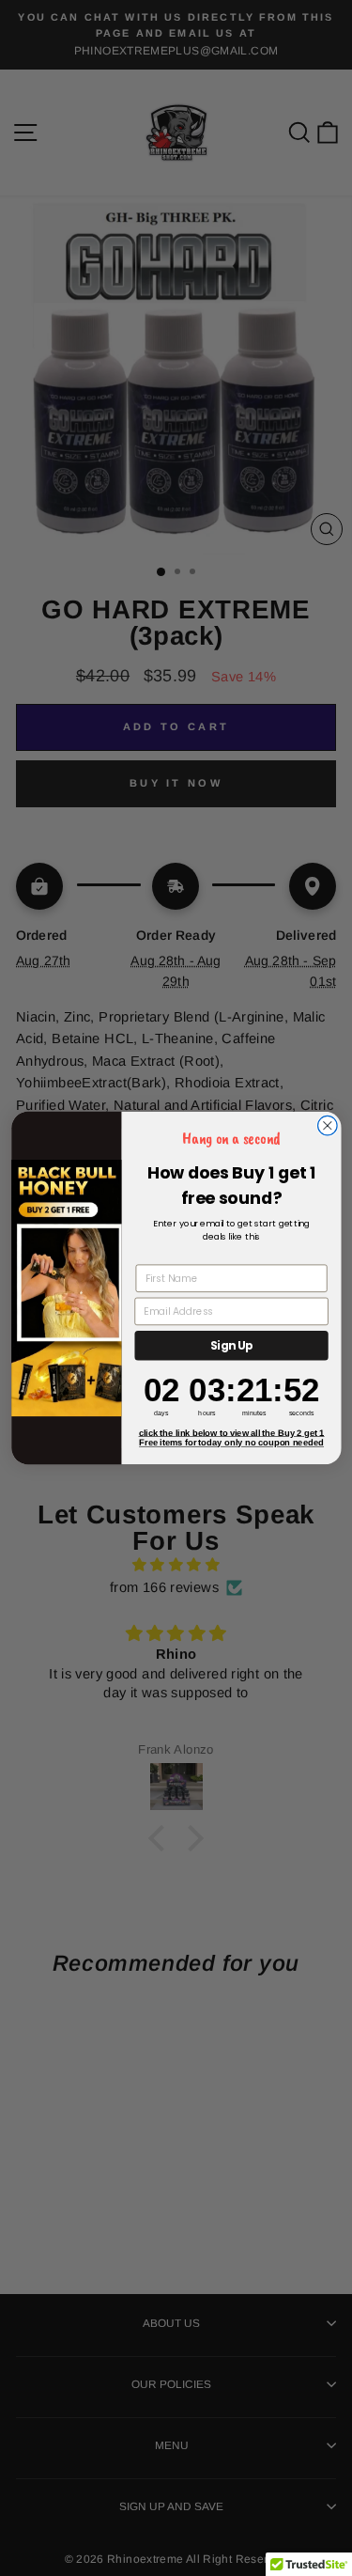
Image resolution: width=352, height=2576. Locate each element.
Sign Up (231, 1346)
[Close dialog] (327, 1125)
